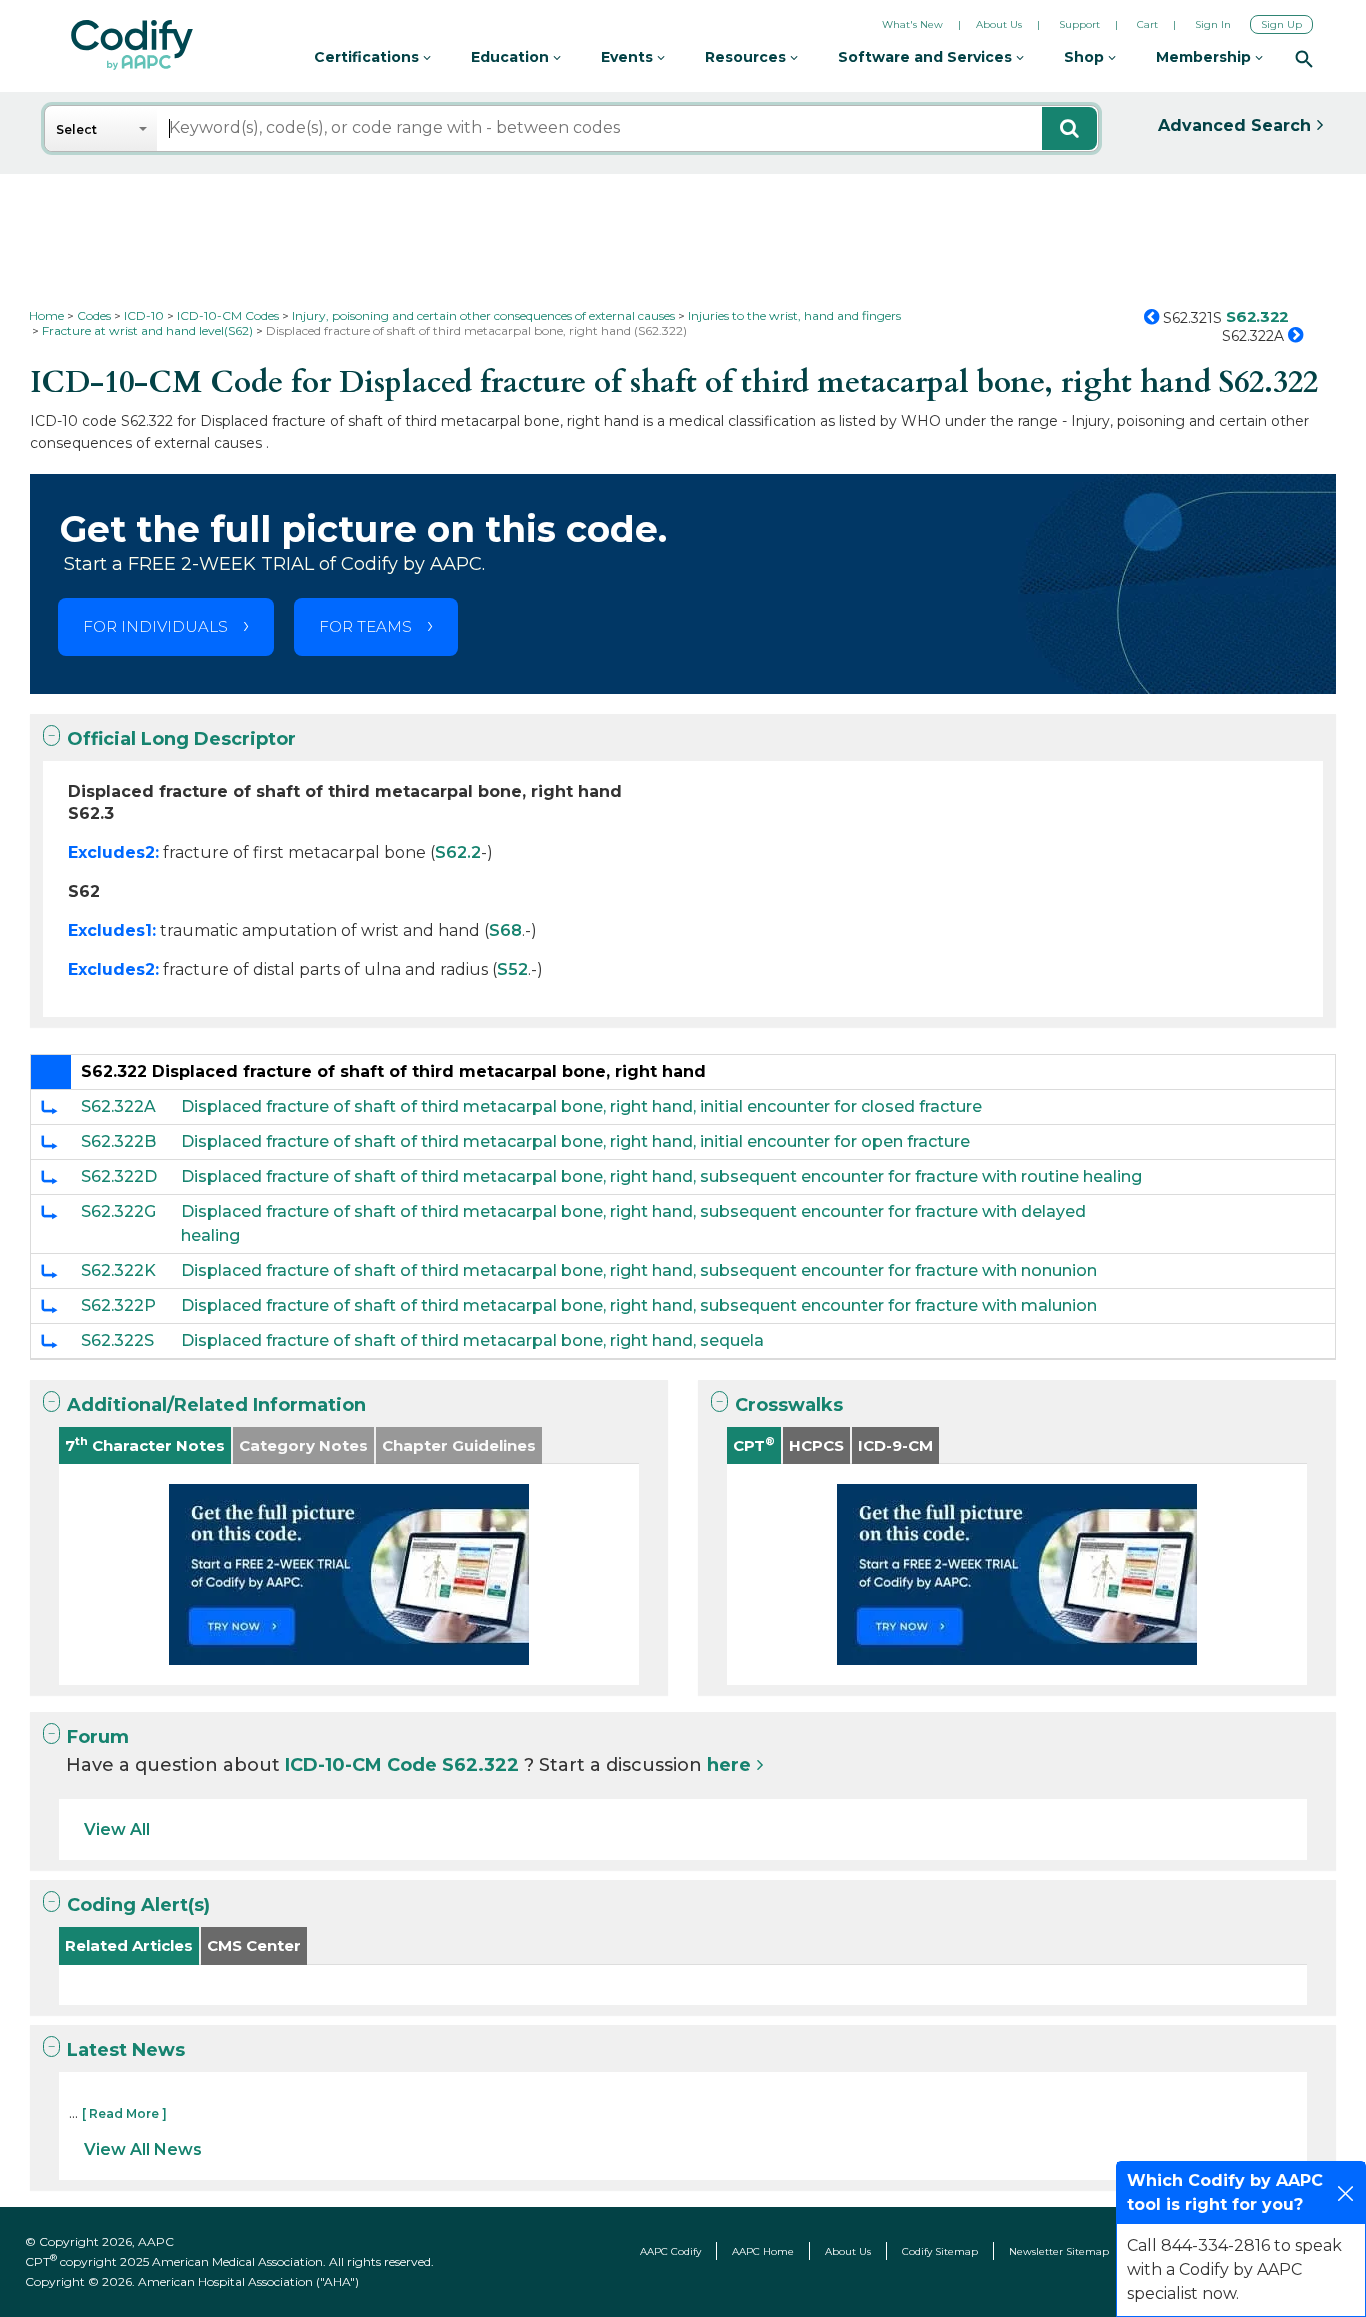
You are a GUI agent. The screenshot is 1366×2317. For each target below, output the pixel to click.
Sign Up (1281, 24)
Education (512, 57)
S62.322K (118, 1270)
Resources (747, 57)
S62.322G (118, 1211)
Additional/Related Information (216, 1405)
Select (76, 129)
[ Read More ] (124, 2113)
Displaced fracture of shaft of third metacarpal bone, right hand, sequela (472, 1340)
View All (117, 1829)
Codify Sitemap (940, 2251)
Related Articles (129, 1945)
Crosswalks (789, 1405)
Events (629, 57)
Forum (98, 1737)
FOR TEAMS (365, 626)
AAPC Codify (670, 2251)
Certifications (368, 57)
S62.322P (118, 1305)
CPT (754, 1444)
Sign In (1213, 24)
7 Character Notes (145, 1444)
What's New (912, 24)
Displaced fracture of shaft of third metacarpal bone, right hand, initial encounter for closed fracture (581, 1106)
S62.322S (117, 1340)
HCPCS (816, 1445)
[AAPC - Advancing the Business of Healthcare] (132, 45)
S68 (505, 930)
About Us (999, 24)
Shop (1086, 57)
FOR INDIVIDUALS (155, 626)
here (729, 1765)
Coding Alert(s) (138, 1905)
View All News (143, 2149)
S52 (512, 969)
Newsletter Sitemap (1059, 2251)
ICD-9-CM (895, 1445)
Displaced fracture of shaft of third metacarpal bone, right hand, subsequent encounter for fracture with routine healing (661, 1176)
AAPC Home (763, 2251)
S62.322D (119, 1176)
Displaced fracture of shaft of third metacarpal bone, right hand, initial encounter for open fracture (575, 1141)
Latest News (126, 2050)
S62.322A (118, 1106)
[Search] (1304, 58)
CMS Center (254, 1945)
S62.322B (118, 1141)
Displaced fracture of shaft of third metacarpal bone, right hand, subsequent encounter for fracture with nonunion (639, 1270)
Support (1079, 24)
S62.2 (458, 852)
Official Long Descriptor (181, 739)
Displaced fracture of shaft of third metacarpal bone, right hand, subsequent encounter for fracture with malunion (639, 1305)
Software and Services (927, 57)
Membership (1205, 57)
